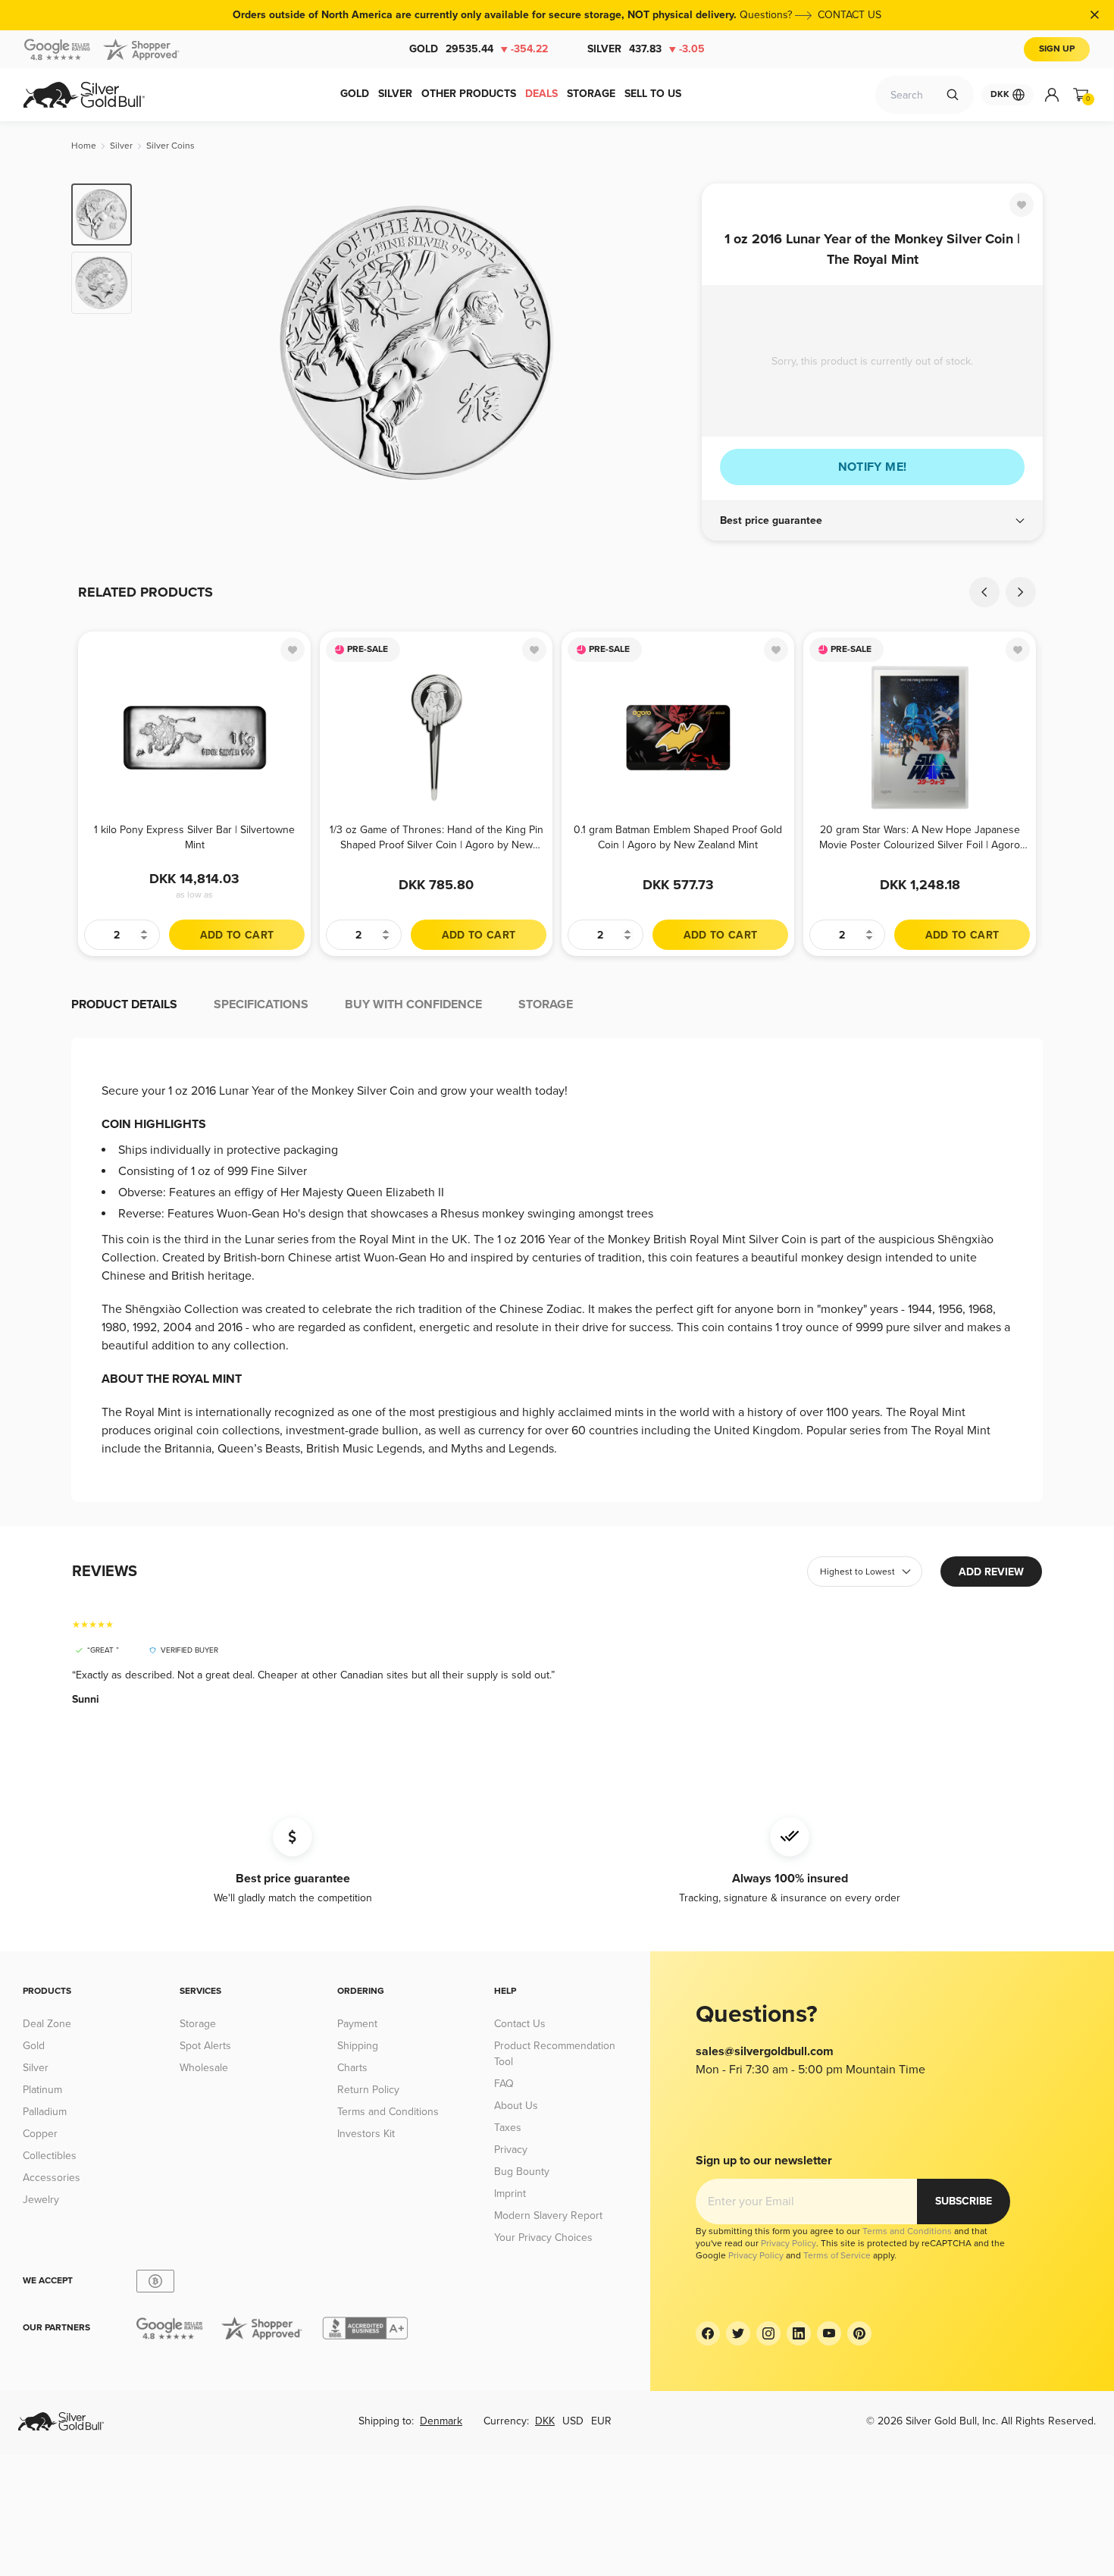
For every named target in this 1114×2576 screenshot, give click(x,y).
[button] (872, 521)
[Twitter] (738, 2333)
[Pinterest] (859, 2333)
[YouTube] (829, 2333)
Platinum (42, 2090)
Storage (198, 2024)
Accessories (52, 2178)
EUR (601, 2421)
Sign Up (1057, 49)
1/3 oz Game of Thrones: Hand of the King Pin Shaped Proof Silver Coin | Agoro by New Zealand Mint (437, 837)
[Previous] (167, 343)
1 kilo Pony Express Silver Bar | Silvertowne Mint (194, 837)
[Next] (667, 343)
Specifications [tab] (261, 1004)
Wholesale (204, 2068)
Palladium (45, 2112)
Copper (40, 2134)
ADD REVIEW (991, 1572)
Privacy (511, 2150)
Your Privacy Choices (543, 2238)
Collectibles (50, 2156)
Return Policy (368, 2090)
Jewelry (41, 2200)
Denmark (441, 2421)
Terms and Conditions (388, 2112)
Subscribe (964, 2201)
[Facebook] (708, 2333)
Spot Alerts (205, 2046)
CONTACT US (850, 15)
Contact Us (520, 2024)
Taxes (508, 2128)
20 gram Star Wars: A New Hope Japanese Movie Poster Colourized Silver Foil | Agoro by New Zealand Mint (920, 837)
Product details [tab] (124, 1004)
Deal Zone (47, 2024)
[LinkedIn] (799, 2333)
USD (573, 2421)
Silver (646, 49)
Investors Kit (366, 2134)
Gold (479, 49)
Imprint (510, 2194)
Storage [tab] (546, 1004)
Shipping (358, 2046)
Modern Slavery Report (548, 2216)
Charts (352, 2068)
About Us (516, 2106)
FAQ (504, 2084)
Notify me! (873, 467)
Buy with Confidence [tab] (413, 1004)
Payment (357, 2024)
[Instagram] (768, 2333)
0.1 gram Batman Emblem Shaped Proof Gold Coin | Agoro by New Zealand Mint (678, 837)
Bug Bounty (522, 2172)
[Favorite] (1022, 205)
